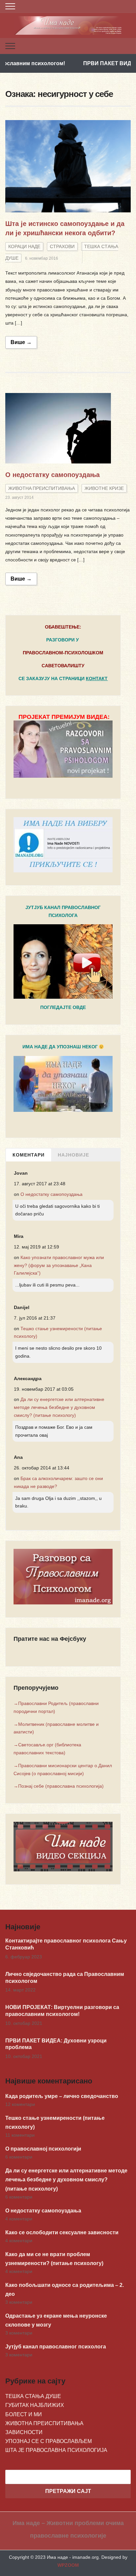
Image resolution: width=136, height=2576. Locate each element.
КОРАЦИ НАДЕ (24, 246)
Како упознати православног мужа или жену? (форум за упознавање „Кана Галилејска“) (59, 1265)
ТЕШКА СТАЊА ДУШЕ (33, 2396)
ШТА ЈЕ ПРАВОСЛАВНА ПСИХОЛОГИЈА (56, 2450)
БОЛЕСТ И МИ (24, 2414)
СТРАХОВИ (62, 246)
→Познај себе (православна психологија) (59, 1786)
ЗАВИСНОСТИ (24, 2432)
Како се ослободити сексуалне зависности (62, 2232)
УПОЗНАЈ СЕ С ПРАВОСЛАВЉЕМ (49, 2441)
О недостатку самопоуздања (52, 475)
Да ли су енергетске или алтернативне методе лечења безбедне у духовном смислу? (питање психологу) (59, 1407)
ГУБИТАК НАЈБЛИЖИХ (35, 2405)
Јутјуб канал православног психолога (56, 2347)
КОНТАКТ (97, 678)
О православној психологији (43, 2149)
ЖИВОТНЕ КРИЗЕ (104, 488)
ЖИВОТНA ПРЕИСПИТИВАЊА (42, 488)
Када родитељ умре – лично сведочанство (62, 2096)
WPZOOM (68, 2565)
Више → (21, 342)
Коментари (29, 1155)
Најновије (73, 1155)
